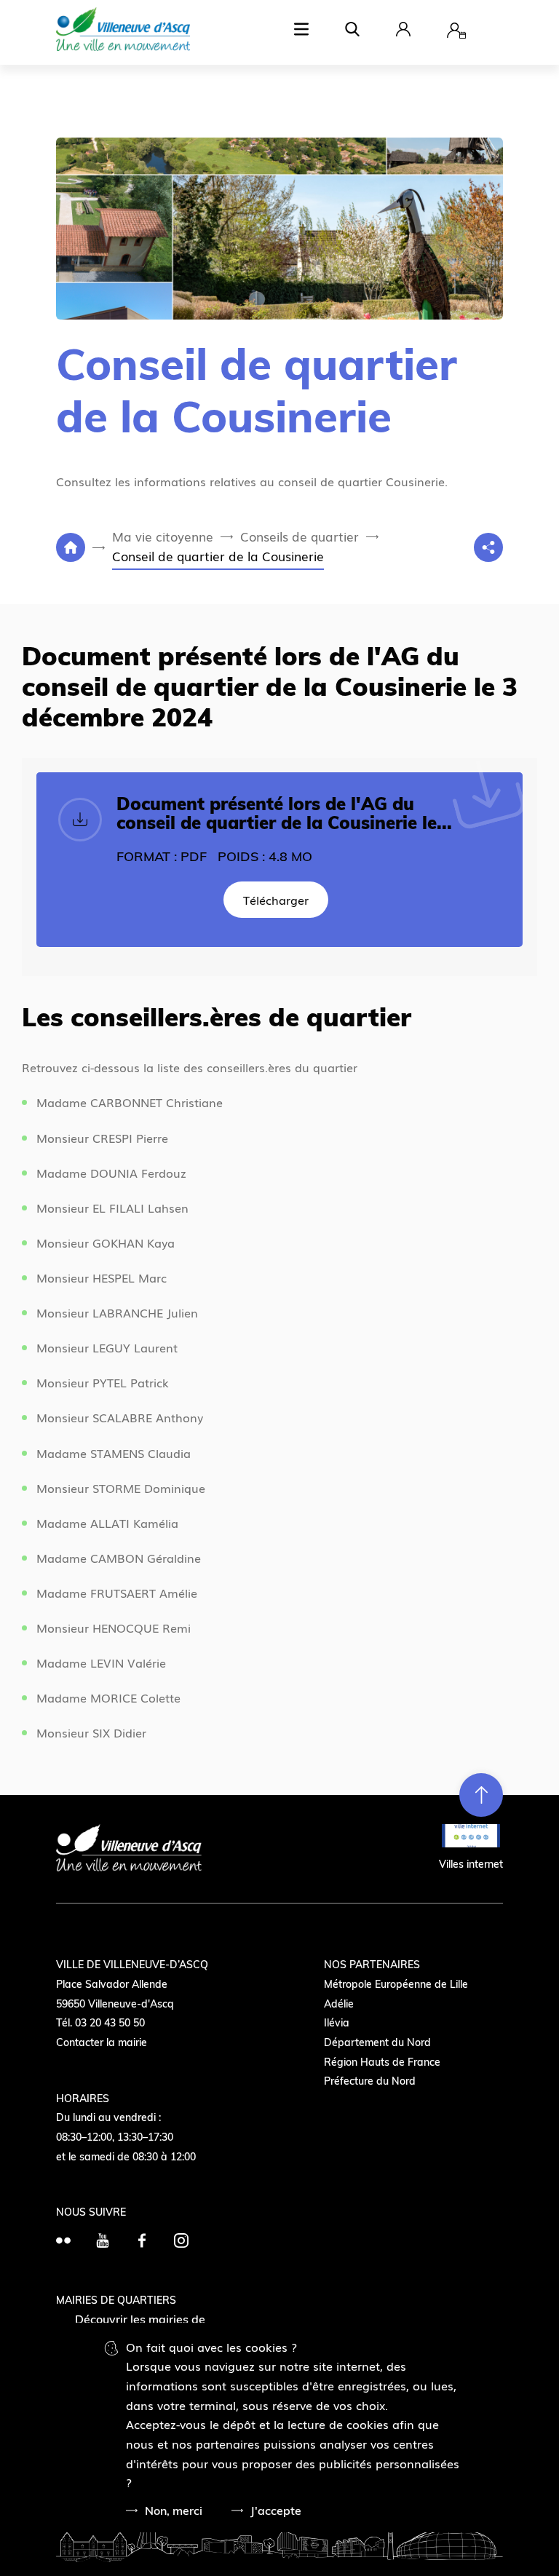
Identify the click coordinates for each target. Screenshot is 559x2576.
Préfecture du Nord (370, 2081)
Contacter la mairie (102, 2042)
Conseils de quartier (300, 536)
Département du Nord (377, 2042)
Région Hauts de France (382, 2062)
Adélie (339, 2004)
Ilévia (337, 2023)
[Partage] (488, 547)
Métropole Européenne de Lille (396, 1984)
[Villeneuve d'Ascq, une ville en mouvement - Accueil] (123, 32)
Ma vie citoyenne (163, 536)
